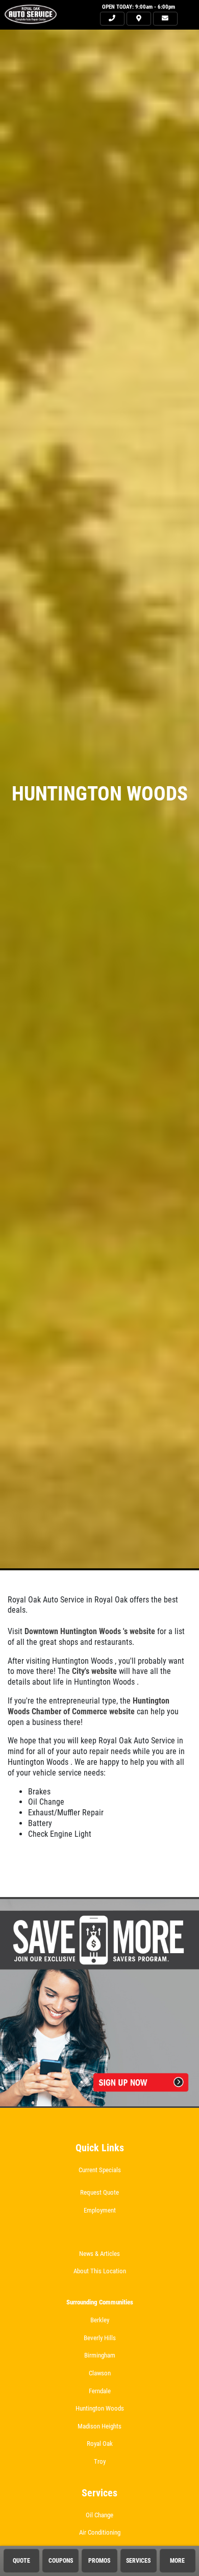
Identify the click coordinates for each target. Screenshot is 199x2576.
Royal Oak (100, 2444)
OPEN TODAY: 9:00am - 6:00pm (139, 7)
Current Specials (100, 2170)
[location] (139, 19)
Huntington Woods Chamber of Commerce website (89, 1706)
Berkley (100, 2320)
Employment (100, 2210)
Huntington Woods (100, 2408)
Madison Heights (99, 2426)
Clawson (100, 2373)
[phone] (112, 19)
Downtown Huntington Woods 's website (90, 1631)
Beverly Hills (100, 2338)
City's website (94, 1671)
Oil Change (99, 2515)
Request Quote (99, 2192)
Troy (100, 2461)
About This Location (100, 2271)
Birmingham (100, 2355)
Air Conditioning (100, 2532)
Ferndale (100, 2391)
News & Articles (99, 2254)
